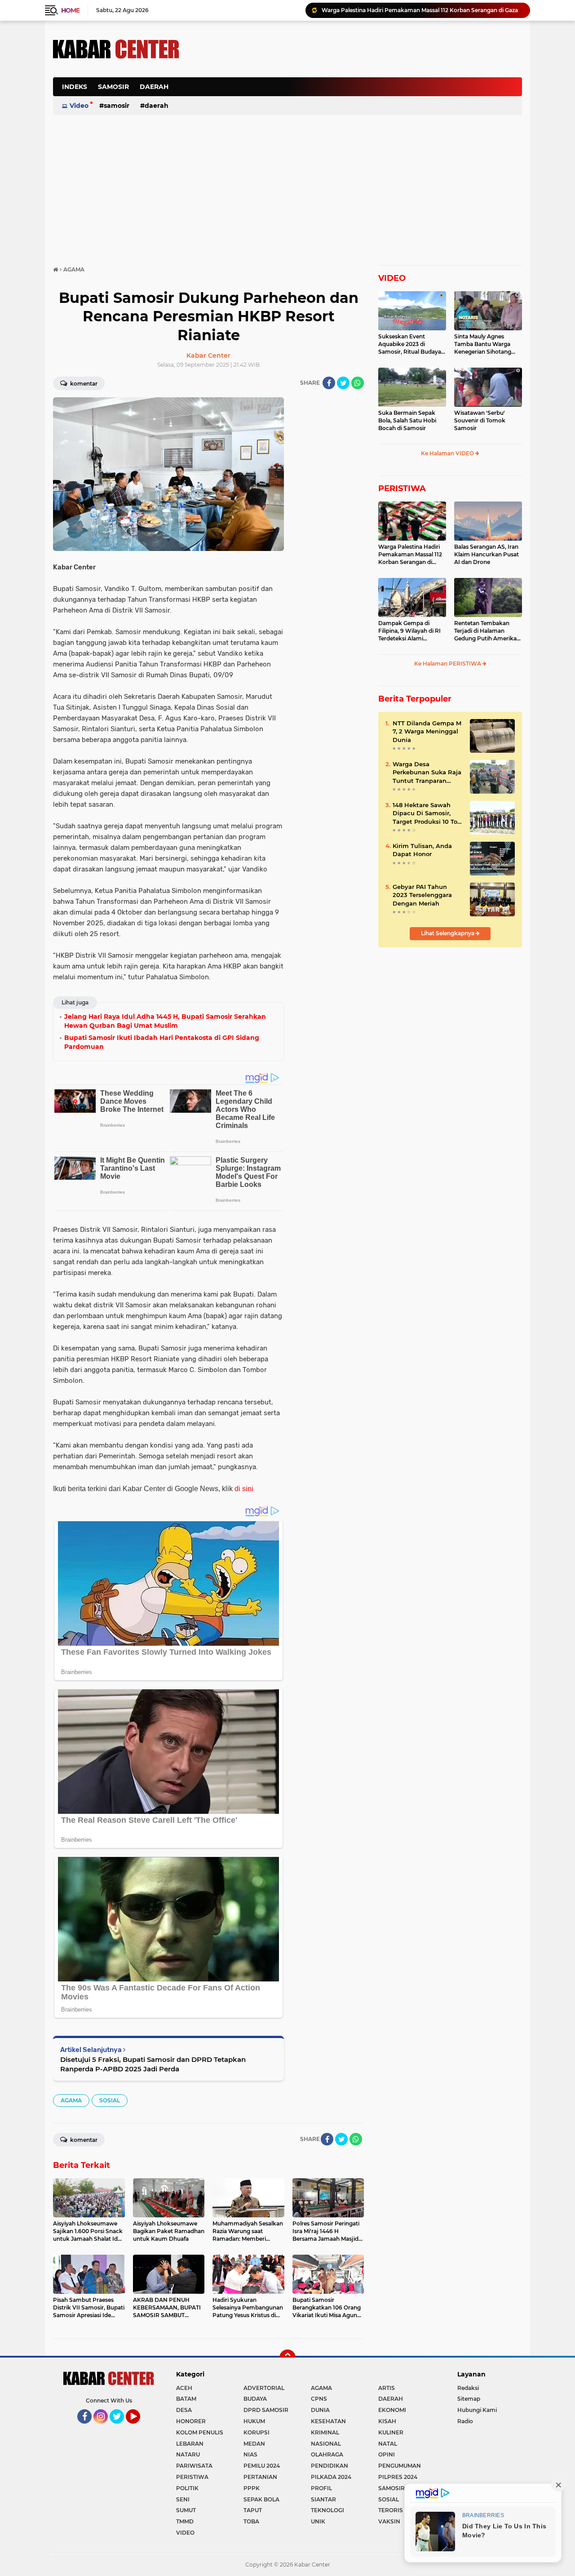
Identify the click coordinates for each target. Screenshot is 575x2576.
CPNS (319, 2399)
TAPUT (253, 2510)
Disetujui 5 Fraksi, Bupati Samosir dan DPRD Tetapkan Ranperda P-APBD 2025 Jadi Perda (153, 2064)
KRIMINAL (325, 2432)
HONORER (191, 2421)
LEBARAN (190, 2444)
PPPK (252, 2488)
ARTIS (387, 2388)
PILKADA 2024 (331, 2477)
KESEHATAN (328, 2421)
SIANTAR (323, 2499)
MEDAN (254, 2444)
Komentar (83, 384)
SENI (183, 2499)
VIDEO (392, 278)
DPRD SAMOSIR (266, 2410)
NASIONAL (326, 2444)
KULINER (391, 2432)
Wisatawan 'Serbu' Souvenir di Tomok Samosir (480, 420)
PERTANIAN (260, 2477)
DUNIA (320, 2410)
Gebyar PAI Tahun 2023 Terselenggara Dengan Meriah (422, 895)
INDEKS (75, 87)
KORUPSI (257, 2432)
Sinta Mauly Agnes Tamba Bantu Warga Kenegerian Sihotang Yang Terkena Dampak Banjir (485, 344)
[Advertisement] (358, 92)
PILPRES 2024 (398, 2477)
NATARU (188, 2454)
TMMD (185, 2521)
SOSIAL (110, 2100)
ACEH (184, 2388)
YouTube (139, 2428)
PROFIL (321, 2488)
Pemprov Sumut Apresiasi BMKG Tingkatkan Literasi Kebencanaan (412, 10)
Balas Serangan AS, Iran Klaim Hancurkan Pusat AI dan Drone (487, 554)
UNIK (318, 2521)
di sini (244, 1489)
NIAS (250, 2454)
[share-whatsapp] (358, 383)
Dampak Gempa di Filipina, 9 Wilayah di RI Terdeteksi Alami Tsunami (409, 631)
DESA (184, 2410)
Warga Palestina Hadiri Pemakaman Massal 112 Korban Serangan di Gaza (410, 555)
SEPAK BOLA (261, 2499)
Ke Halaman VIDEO (448, 453)
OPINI (387, 2454)
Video (79, 106)
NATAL (388, 2444)
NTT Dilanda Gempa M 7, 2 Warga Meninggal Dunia (427, 731)
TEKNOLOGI (327, 2510)
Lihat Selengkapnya (448, 933)
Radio (465, 2421)
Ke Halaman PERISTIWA (448, 664)
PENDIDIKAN (330, 2466)
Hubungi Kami (477, 2410)
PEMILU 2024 (262, 2466)
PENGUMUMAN (400, 2466)
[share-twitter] (343, 383)
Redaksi (468, 2388)
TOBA (251, 2521)
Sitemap (469, 2399)
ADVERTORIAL (264, 2388)
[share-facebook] (329, 383)
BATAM (186, 2399)
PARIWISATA (194, 2466)
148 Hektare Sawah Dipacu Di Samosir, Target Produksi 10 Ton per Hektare (427, 813)
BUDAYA (255, 2399)
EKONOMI (392, 2410)
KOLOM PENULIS (200, 2432)
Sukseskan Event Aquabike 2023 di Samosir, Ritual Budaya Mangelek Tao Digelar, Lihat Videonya (410, 344)
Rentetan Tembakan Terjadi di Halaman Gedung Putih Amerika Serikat (485, 631)
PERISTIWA (402, 489)
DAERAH (154, 87)
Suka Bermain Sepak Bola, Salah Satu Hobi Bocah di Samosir (407, 420)
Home (70, 10)
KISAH (387, 2421)
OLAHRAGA (327, 2454)
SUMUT (186, 2510)
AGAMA (71, 2100)
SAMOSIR (113, 87)
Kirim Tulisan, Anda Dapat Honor (422, 850)
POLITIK (187, 2488)
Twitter (121, 2428)
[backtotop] (287, 2358)
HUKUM (254, 2421)
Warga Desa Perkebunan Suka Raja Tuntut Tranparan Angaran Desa (427, 773)
